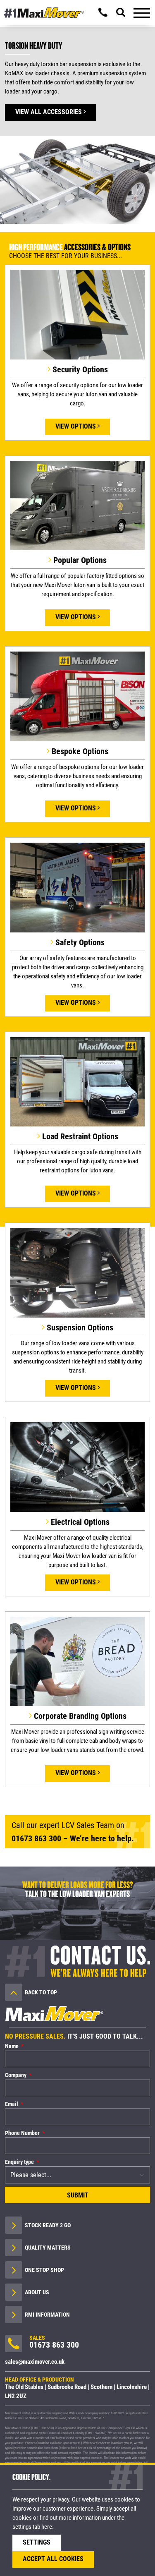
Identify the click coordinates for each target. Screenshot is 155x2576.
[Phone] (103, 12)
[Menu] (142, 12)
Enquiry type (19, 2162)
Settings (37, 2542)
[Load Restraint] (77, 1084)
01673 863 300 (36, 1838)
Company (16, 2075)
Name (12, 2046)
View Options (76, 426)
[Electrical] (77, 1469)
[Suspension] (77, 1275)
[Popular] (77, 508)
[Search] (121, 12)
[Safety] (77, 889)
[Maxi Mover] (44, 13)
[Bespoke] (77, 699)
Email (12, 2104)
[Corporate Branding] (77, 1663)
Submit (78, 2195)
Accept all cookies (53, 2559)
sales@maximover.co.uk (35, 2362)
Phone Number (22, 2133)
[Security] (77, 316)
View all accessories (49, 112)
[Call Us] (14, 2346)
